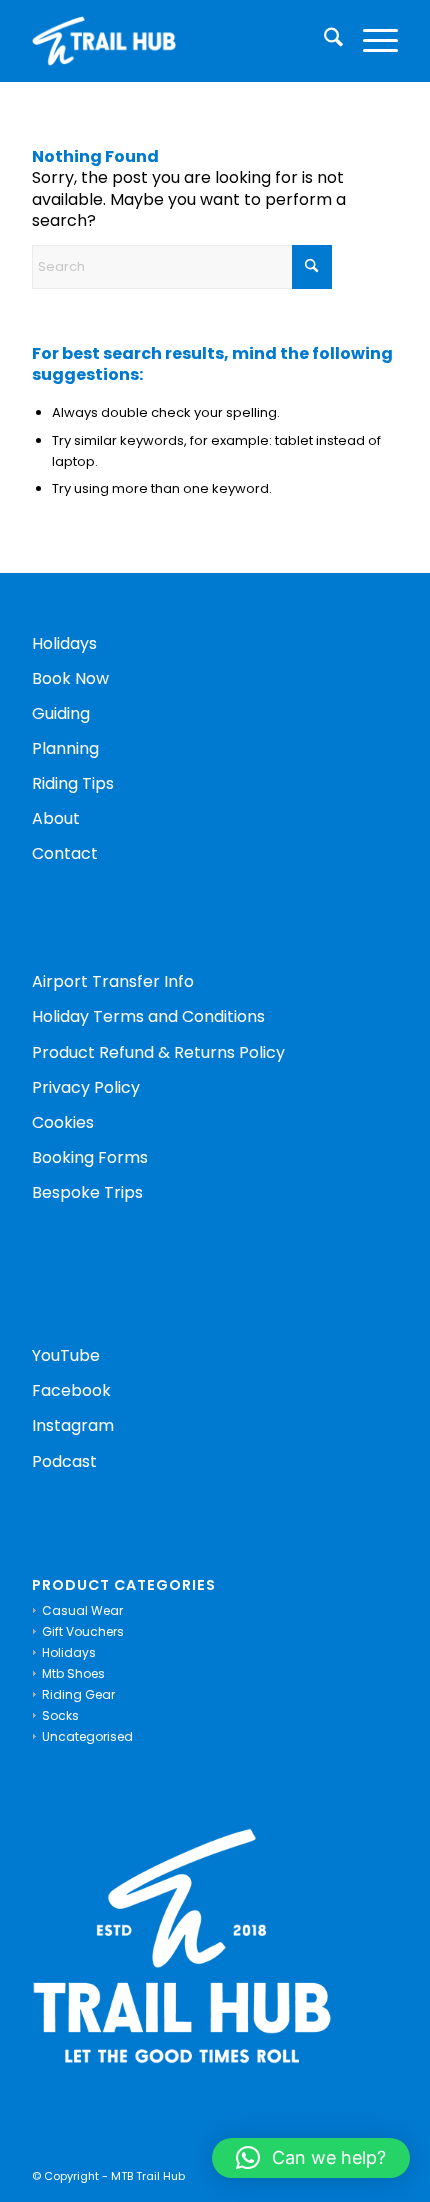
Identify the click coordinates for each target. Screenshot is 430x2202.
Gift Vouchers (83, 1631)
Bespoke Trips (87, 1192)
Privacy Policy (86, 1087)
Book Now (70, 678)
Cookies (63, 1122)
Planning (65, 748)
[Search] (323, 41)
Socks (60, 1715)
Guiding (61, 713)
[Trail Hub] (178, 41)
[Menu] (370, 41)
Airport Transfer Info (113, 981)
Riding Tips (73, 783)
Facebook (71, 1390)
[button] (311, 2158)
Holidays (64, 643)
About (56, 818)
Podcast (64, 1461)
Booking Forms (92, 1157)
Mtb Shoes (73, 1673)
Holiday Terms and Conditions (148, 1016)
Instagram (73, 1425)
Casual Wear (82, 1610)
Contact (65, 853)
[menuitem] (323, 41)
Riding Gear (78, 1694)
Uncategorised (87, 1736)
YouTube (66, 1355)
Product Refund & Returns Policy (158, 1052)
